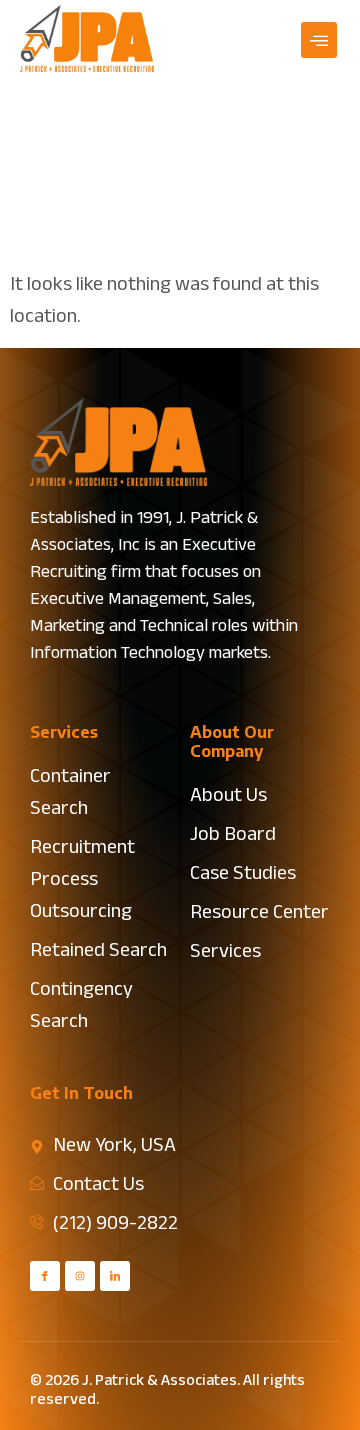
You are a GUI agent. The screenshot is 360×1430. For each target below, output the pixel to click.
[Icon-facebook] (45, 1276)
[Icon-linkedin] (115, 1276)
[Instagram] (80, 1276)
